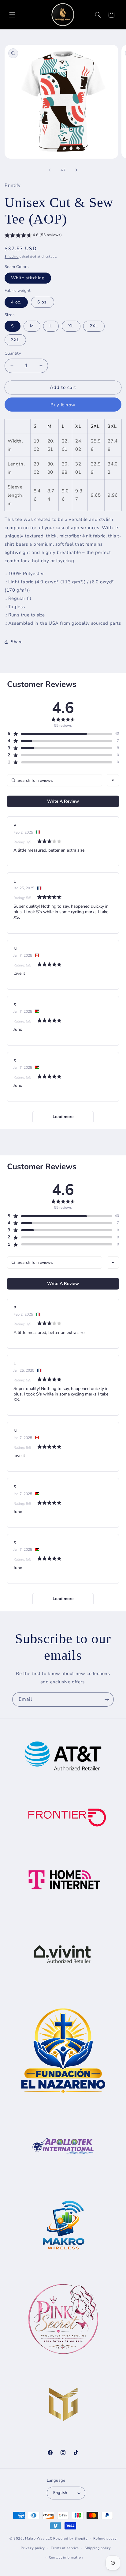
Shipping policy (98, 2548)
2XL (94, 326)
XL (71, 326)
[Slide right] (76, 170)
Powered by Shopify (70, 2538)
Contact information (66, 2557)
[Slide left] (50, 170)
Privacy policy (33, 2548)
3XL (15, 340)
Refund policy (105, 2538)
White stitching (28, 278)
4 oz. (16, 302)
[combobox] (113, 780)
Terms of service (65, 2548)
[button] (12, 15)
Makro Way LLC (39, 2538)
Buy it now (63, 405)
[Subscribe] (107, 1699)
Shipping (12, 257)
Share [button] (17, 642)
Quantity (13, 353)
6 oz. (43, 302)
